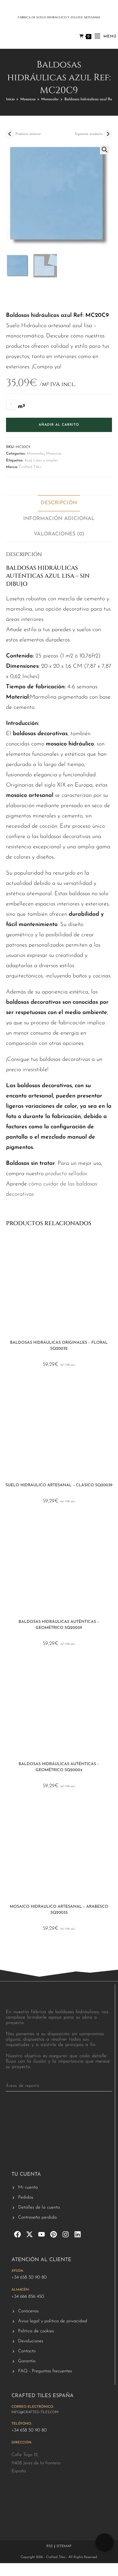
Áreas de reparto (23, 2086)
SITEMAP (64, 2546)
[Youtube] (42, 2234)
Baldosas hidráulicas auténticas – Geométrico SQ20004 (59, 1767)
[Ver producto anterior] (10, 134)
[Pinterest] (54, 2234)
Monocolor (50, 99)
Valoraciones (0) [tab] (59, 534)
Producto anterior (28, 134)
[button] (105, 150)
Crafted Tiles (30, 467)
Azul (28, 460)
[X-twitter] (29, 2234)
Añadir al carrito (59, 425)
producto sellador (66, 1174)
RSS (50, 2546)
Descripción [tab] (59, 503)
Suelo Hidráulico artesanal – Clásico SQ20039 (59, 1485)
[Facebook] (17, 2234)
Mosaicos (28, 99)
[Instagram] (66, 2234)
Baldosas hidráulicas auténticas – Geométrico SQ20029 (59, 1625)
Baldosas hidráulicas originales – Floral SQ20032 (59, 1346)
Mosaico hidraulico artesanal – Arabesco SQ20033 (59, 1910)
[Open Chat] (105, 2543)
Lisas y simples (46, 460)
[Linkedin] (78, 2234)
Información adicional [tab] (59, 519)
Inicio (10, 99)
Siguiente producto (89, 134)
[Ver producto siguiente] (108, 134)
